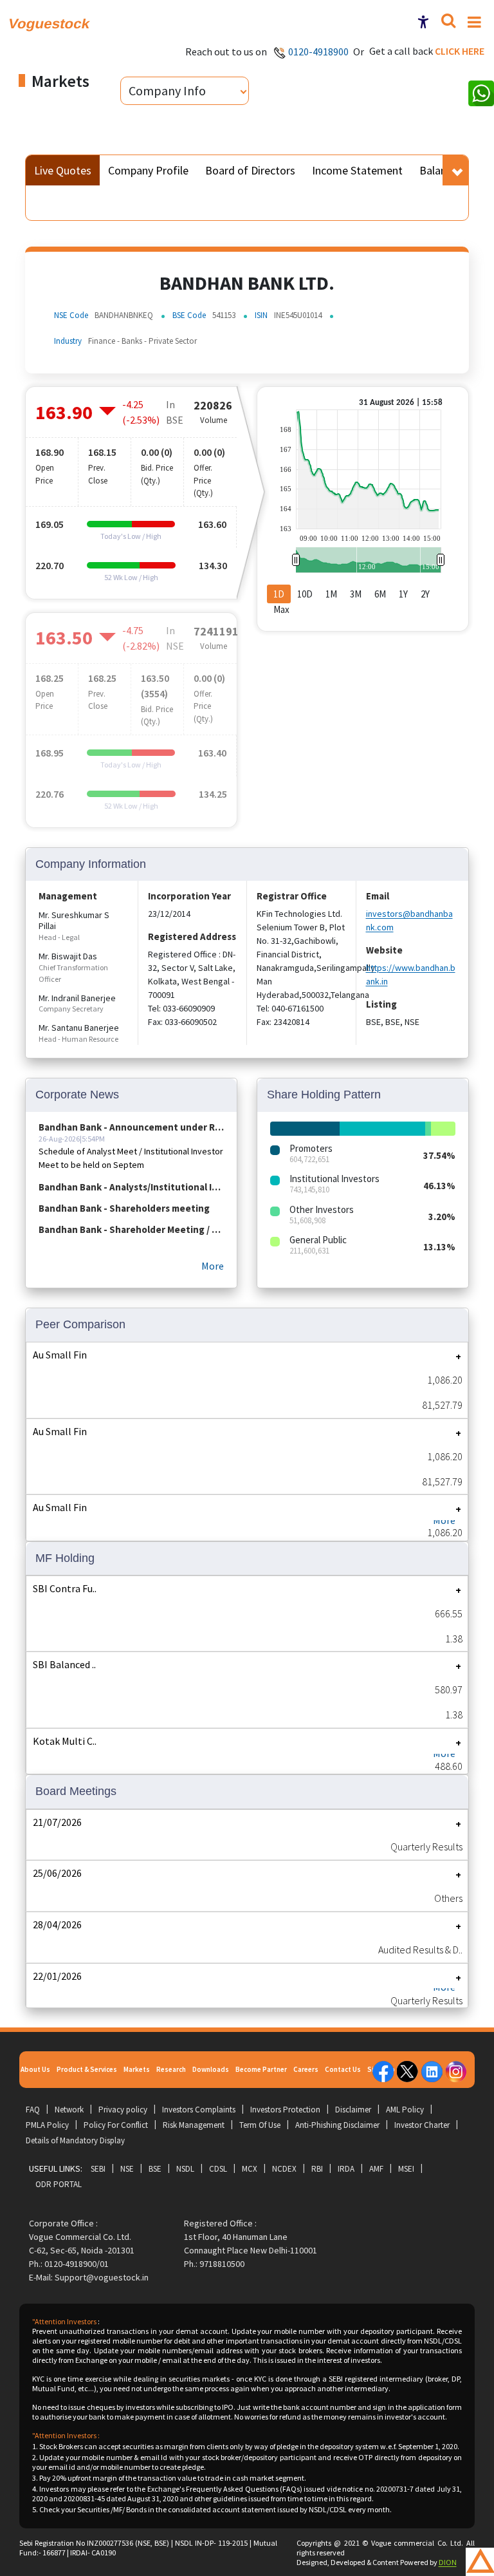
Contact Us (343, 2069)
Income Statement (357, 170)
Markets (137, 2069)
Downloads (211, 2069)
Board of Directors (250, 170)
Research (171, 2069)
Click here (460, 51)
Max (281, 609)
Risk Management (194, 2125)
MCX (250, 2169)
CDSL (218, 2169)
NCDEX (284, 2169)
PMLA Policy (47, 2125)
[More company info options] (458, 170)
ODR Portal (59, 2184)
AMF (376, 2169)
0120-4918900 (318, 52)
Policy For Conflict (116, 2125)
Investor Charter (422, 2125)
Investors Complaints (199, 2110)
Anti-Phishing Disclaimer (337, 2125)
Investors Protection (285, 2110)
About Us (35, 2069)
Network (69, 2110)
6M (380, 594)
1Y (403, 594)
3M (356, 594)
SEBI (98, 2169)
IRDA (346, 2169)
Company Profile (148, 170)
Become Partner (261, 2069)
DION (448, 2562)
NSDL (185, 2169)
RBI (317, 2169)
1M (331, 594)
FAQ (33, 2110)
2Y (425, 594)
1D (279, 594)
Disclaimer (353, 2110)
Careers (306, 2069)
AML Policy (405, 2110)
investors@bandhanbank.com (409, 920)
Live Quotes (63, 170)
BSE (155, 2169)
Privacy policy (123, 2110)
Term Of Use (260, 2125)
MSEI (406, 2169)
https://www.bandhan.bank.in (411, 974)
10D (305, 594)
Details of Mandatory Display (75, 2140)
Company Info (167, 90)
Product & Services (87, 2069)
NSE (127, 2169)
